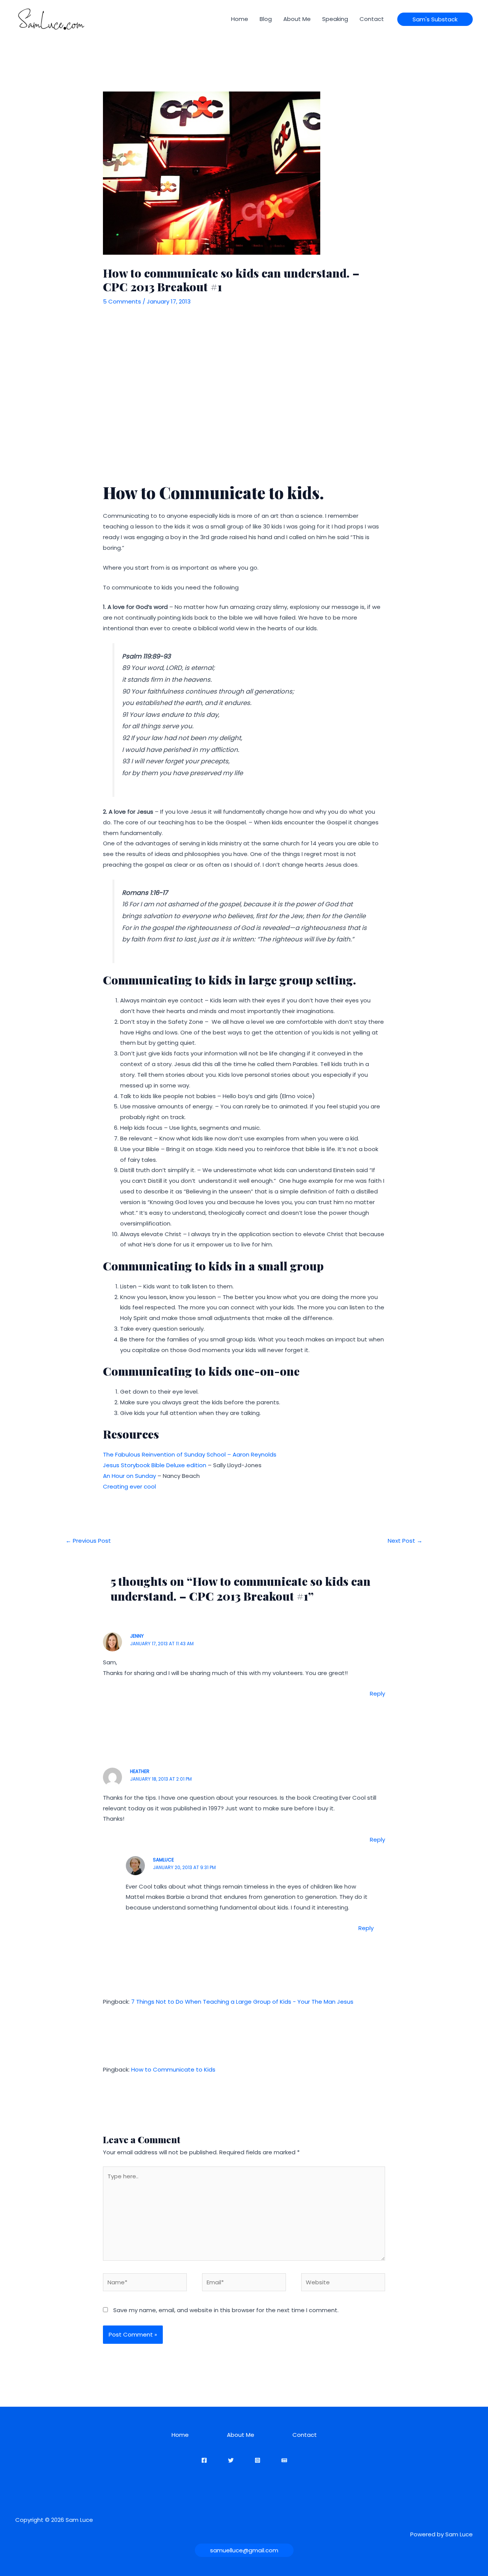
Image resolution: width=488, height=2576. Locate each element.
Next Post (405, 1541)
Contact (372, 19)
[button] (435, 19)
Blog (266, 19)
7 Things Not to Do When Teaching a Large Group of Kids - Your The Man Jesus (242, 2002)
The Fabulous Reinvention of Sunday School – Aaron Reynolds (190, 1454)
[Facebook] (204, 2460)
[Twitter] (231, 2460)
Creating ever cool (129, 1486)
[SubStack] (284, 2460)
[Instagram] (258, 2460)
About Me (297, 19)
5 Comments (122, 301)
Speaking (335, 19)
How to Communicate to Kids (173, 2069)
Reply (377, 1694)
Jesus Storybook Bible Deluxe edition (155, 1465)
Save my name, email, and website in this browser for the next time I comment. (226, 2310)
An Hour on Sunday (129, 1476)
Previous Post (88, 1541)
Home (240, 19)
